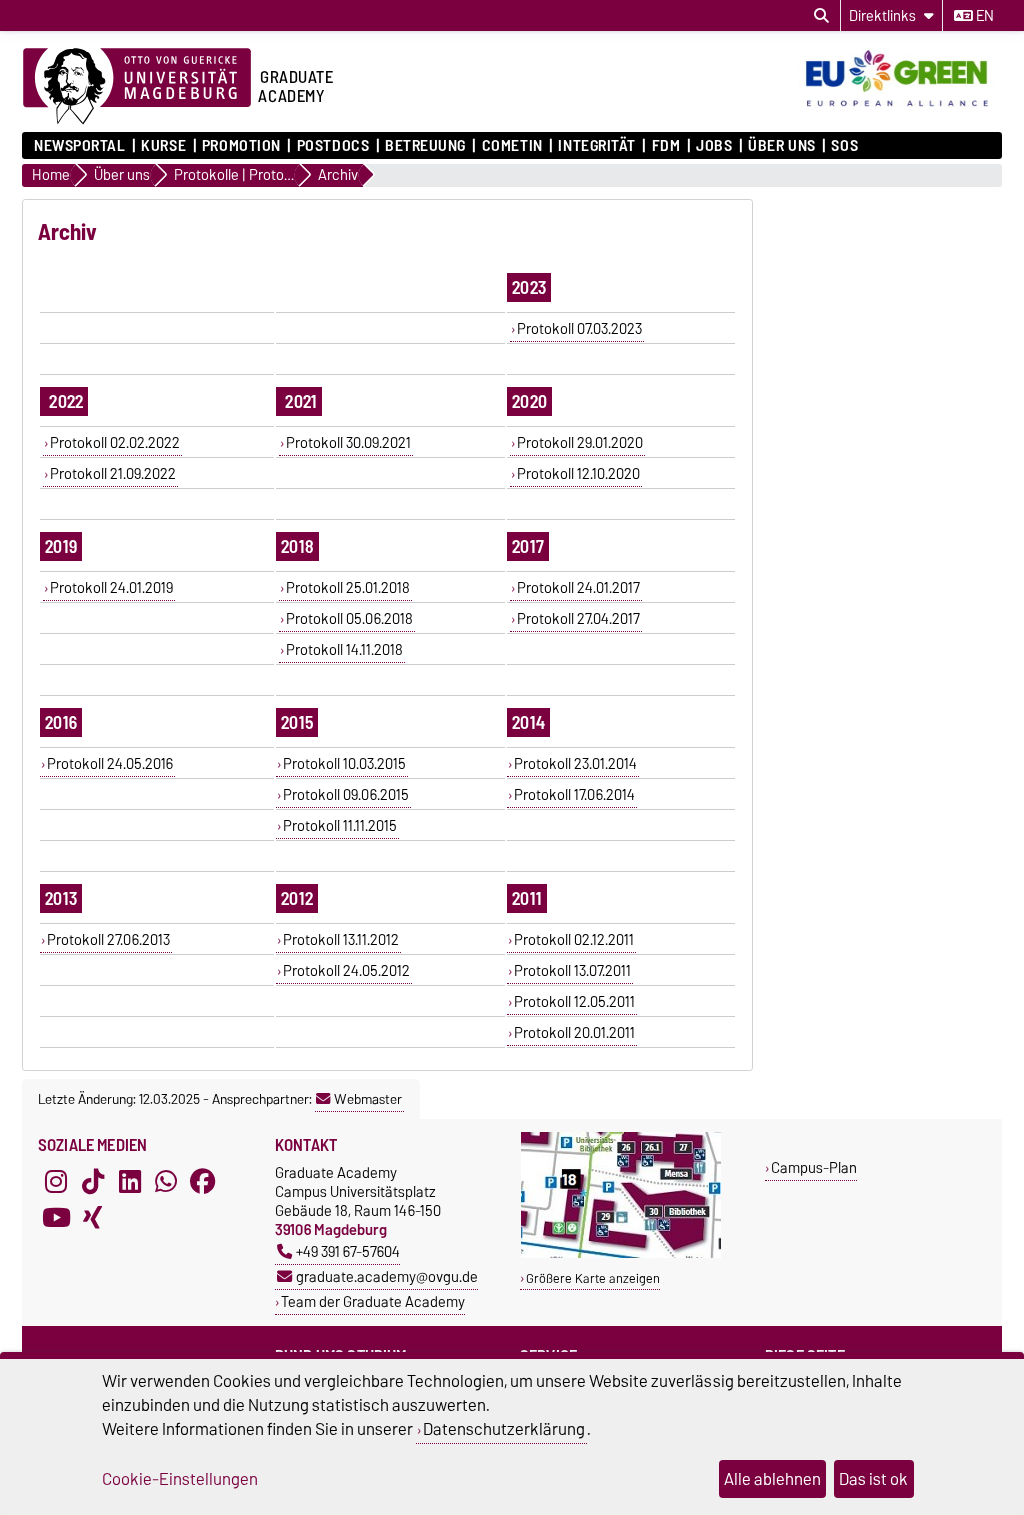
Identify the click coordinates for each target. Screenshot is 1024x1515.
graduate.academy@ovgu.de (387, 1276)
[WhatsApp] (166, 1181)
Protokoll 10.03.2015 (344, 764)
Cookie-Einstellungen (180, 1479)
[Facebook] (203, 1181)
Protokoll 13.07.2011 (572, 971)
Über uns (781, 146)
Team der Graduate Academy (373, 1301)
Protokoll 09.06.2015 (346, 795)
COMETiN (512, 146)
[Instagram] (56, 1181)
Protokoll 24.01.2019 (111, 588)
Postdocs (333, 146)
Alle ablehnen (772, 1479)
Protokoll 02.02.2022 (115, 443)
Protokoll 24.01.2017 (578, 588)
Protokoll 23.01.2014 (575, 764)
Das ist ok (873, 1479)
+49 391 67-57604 (348, 1251)
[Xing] (93, 1217)
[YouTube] (56, 1217)
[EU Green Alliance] (900, 108)
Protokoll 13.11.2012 (341, 940)
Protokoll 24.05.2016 (110, 764)
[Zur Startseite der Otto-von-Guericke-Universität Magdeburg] (137, 87)
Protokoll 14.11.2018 (344, 650)
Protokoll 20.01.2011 (574, 1033)
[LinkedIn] (130, 1181)
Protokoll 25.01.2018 (348, 588)
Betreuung (425, 146)
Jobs (714, 146)
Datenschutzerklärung (504, 1429)
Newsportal (80, 146)
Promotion (241, 146)
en (983, 16)
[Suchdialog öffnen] (821, 16)
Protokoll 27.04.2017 (578, 619)
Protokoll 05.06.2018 (349, 619)
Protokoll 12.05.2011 (574, 1002)
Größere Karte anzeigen (593, 1278)
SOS (844, 146)
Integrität (597, 146)
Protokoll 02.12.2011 (574, 940)
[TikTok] (93, 1181)
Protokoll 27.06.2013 (108, 940)
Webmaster (368, 1099)
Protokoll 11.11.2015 (340, 826)
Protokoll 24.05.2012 (346, 971)
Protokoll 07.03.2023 (579, 329)
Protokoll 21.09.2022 (113, 474)
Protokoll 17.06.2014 (574, 795)
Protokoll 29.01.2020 (580, 443)
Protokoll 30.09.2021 (348, 443)
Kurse (163, 146)
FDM (666, 146)
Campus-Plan (814, 1167)
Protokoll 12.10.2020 (578, 474)
